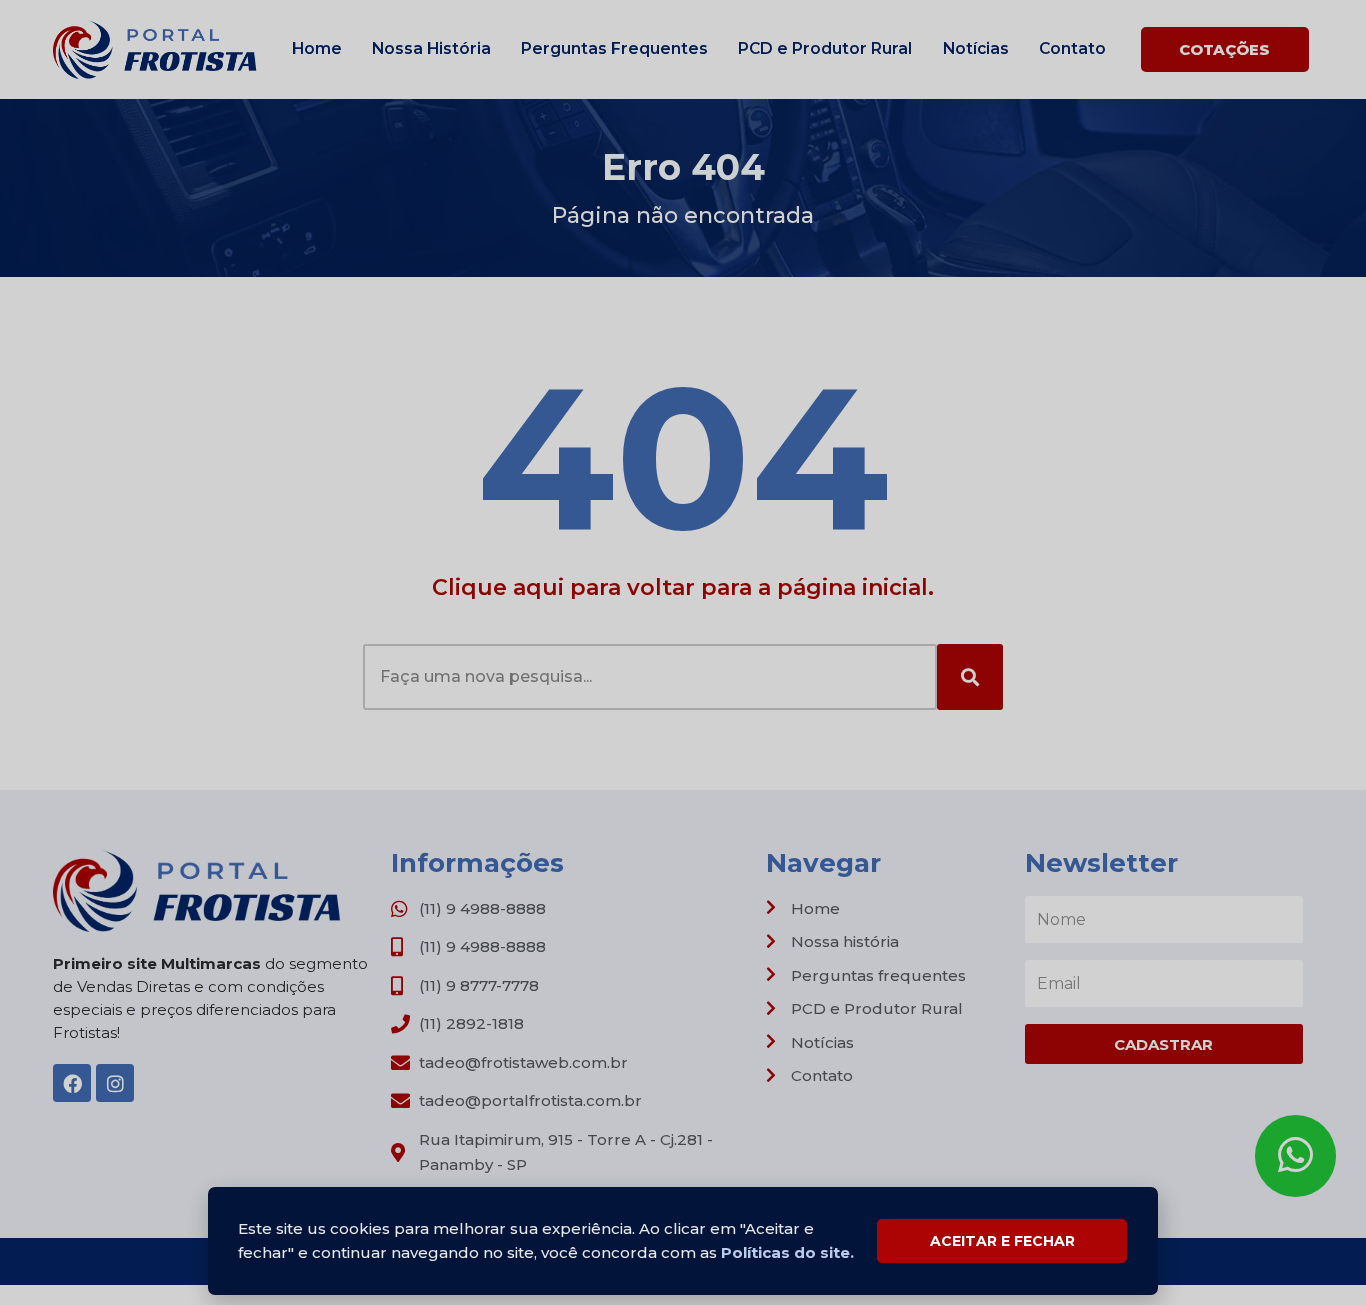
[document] (683, 652)
